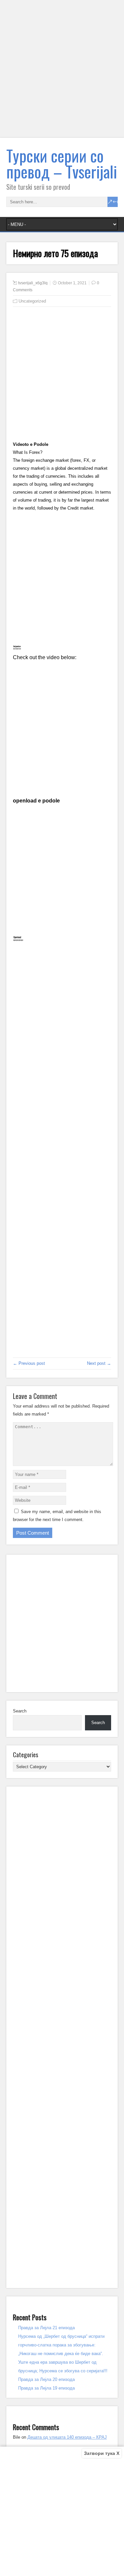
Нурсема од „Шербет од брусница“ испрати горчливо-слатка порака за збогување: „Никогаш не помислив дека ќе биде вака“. (61, 2345)
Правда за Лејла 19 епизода (46, 2388)
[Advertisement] (62, 73)
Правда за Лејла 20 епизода (46, 2379)
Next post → (99, 1363)
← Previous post (29, 1363)
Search (20, 1711)
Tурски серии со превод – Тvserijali (62, 163)
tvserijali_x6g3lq (33, 283)
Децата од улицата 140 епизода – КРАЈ (67, 2437)
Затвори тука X (102, 2453)
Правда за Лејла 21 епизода (46, 2328)
